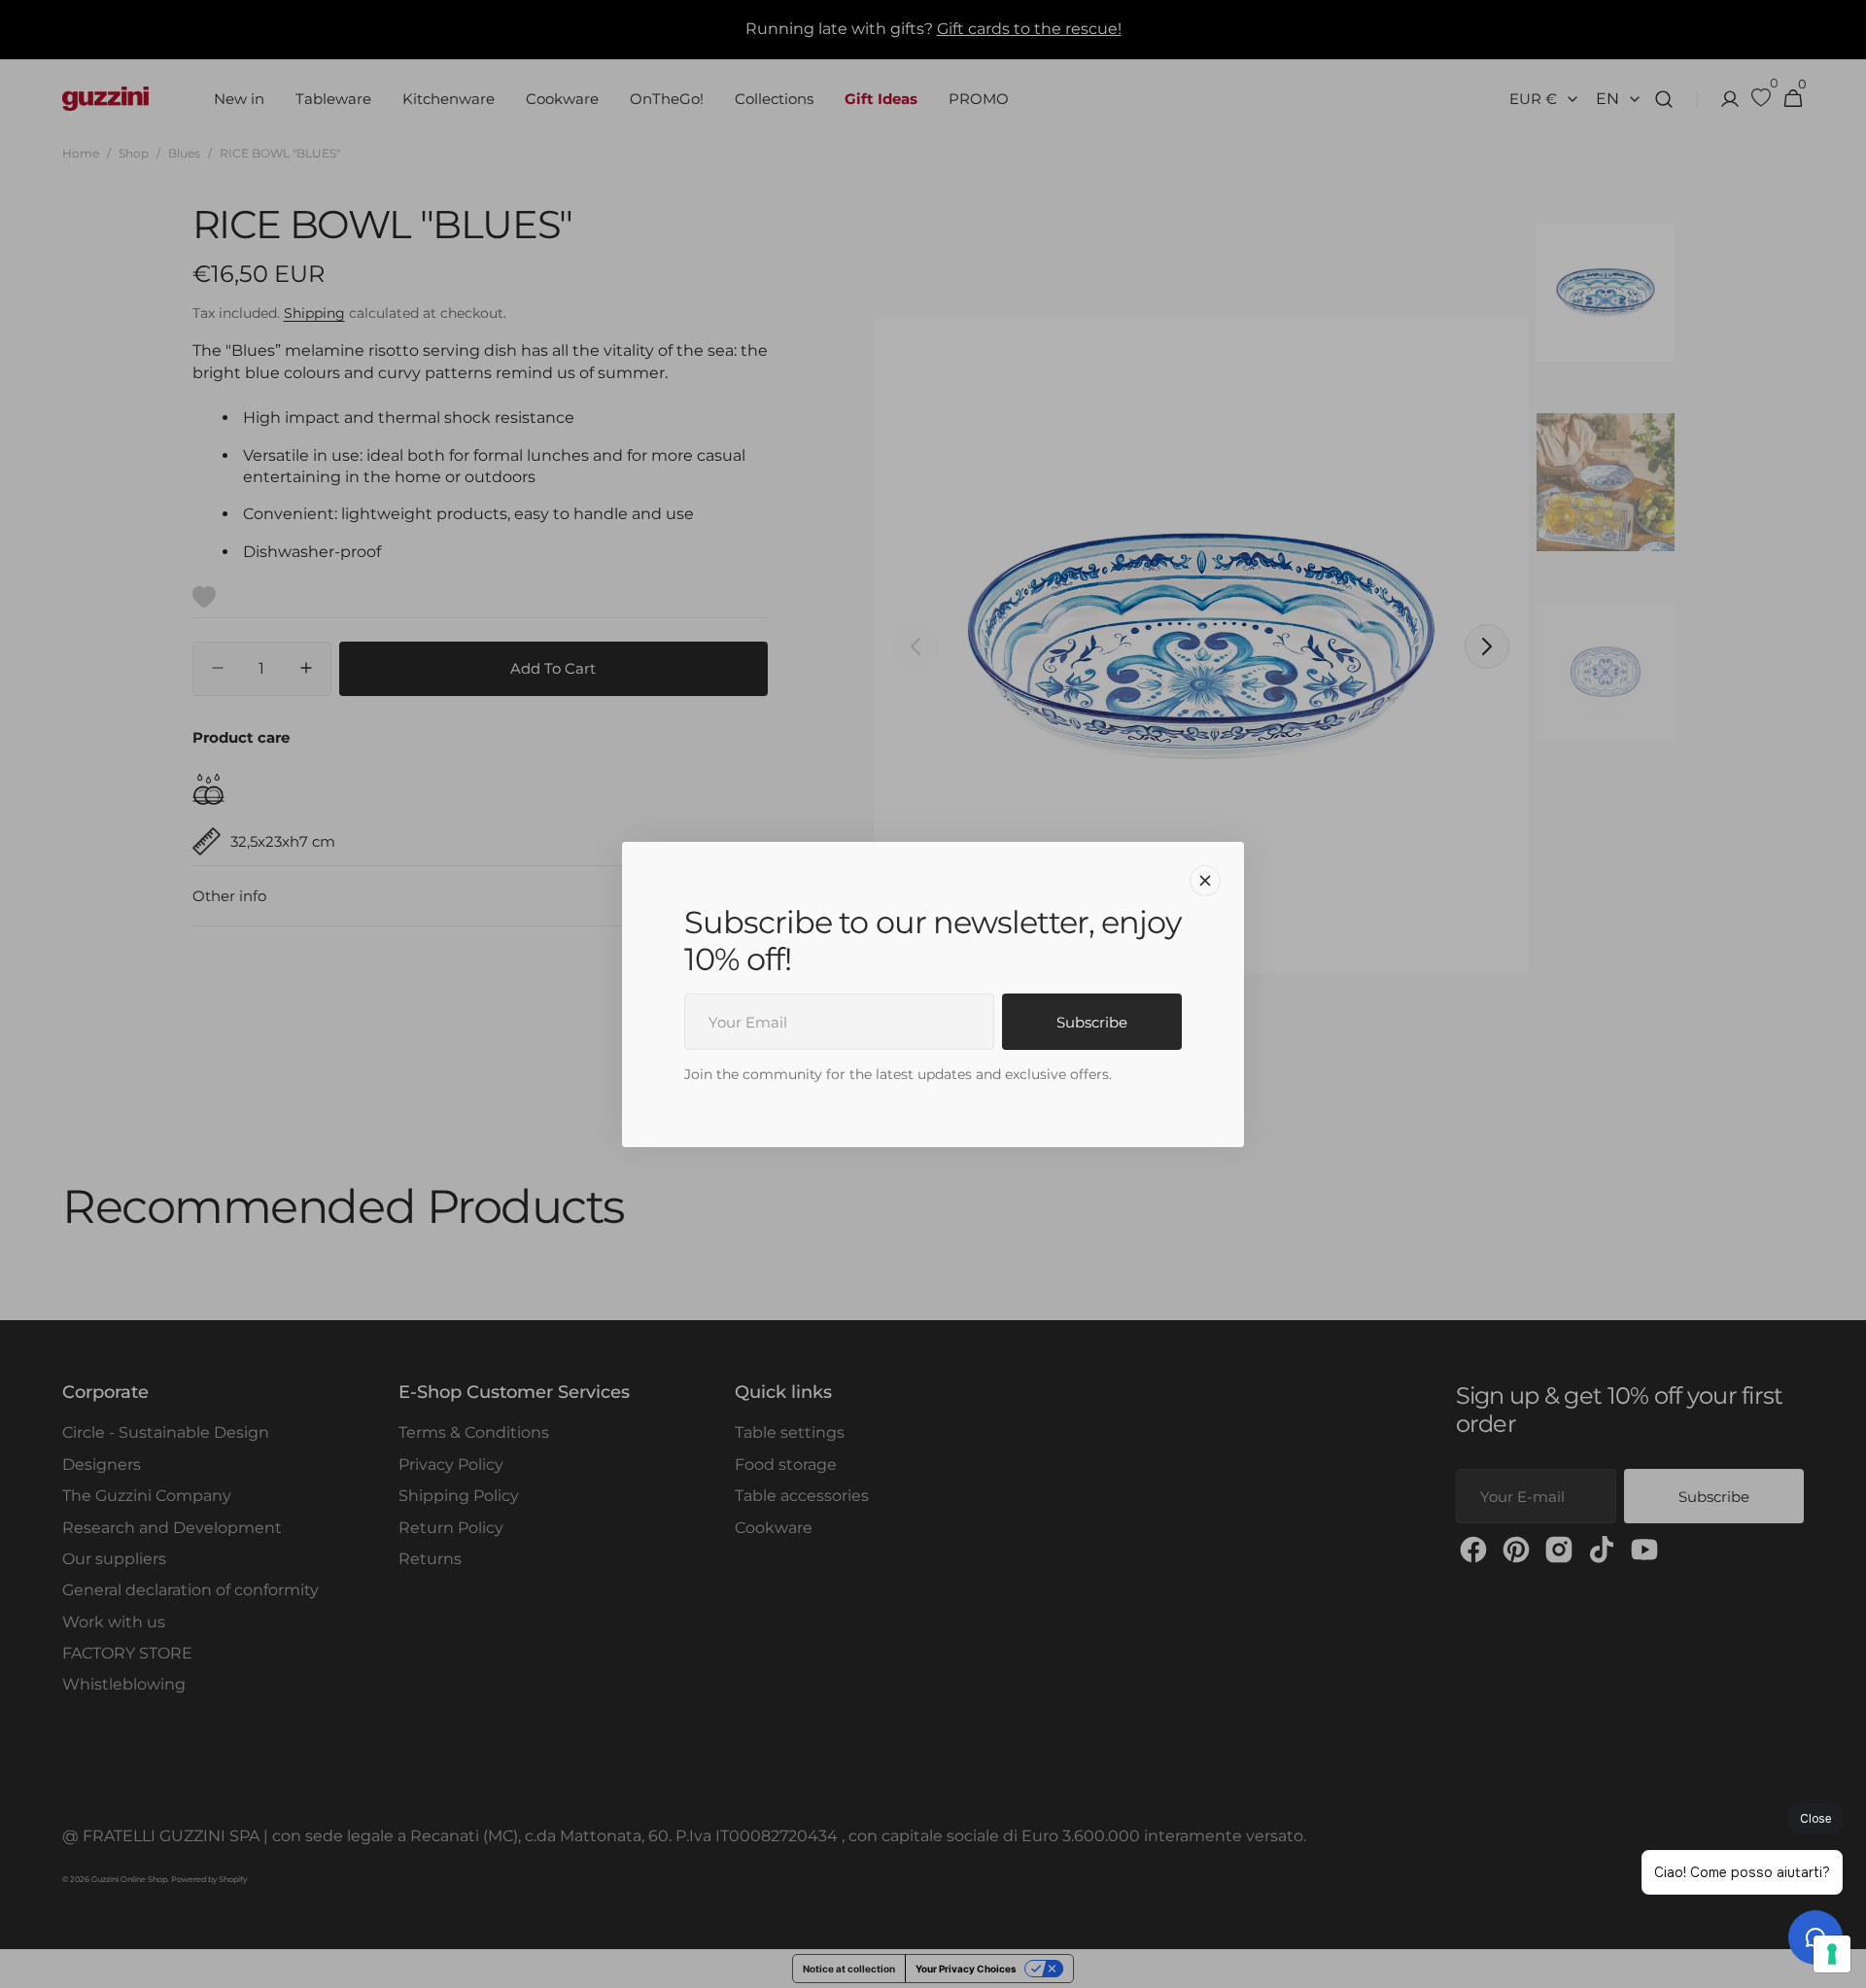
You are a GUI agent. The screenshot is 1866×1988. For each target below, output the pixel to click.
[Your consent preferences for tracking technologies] (1832, 1954)
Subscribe (1092, 1022)
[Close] (1205, 880)
